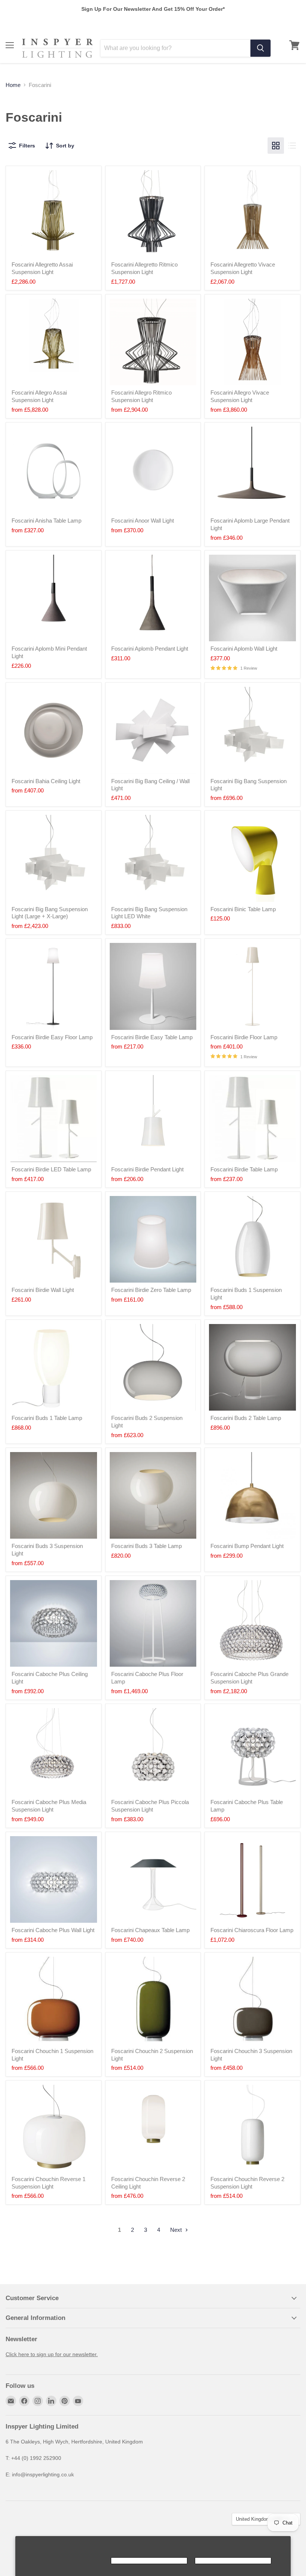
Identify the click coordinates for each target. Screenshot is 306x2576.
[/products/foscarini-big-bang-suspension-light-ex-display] (153, 858)
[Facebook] (24, 2401)
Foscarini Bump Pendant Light (247, 1546)
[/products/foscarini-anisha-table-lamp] (54, 470)
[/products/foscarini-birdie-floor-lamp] (252, 986)
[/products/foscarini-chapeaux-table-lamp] (153, 1880)
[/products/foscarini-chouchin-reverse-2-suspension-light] (252, 2128)
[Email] (11, 2401)
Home (13, 85)
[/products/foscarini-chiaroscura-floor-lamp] (252, 1880)
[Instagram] (38, 2401)
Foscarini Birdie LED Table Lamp (51, 1169)
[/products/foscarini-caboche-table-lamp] (252, 1752)
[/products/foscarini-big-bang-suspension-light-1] (252, 730)
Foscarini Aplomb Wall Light (244, 649)
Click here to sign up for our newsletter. (52, 2354)
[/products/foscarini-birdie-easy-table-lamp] (153, 986)
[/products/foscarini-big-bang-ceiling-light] (153, 730)
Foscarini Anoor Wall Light (143, 521)
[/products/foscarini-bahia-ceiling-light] (54, 730)
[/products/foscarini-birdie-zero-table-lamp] (153, 1239)
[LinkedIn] (51, 2401)
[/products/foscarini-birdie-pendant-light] (153, 1119)
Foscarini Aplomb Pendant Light (150, 649)
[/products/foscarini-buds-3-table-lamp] (153, 1496)
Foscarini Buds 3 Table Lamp (146, 1546)
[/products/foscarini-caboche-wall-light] (54, 1880)
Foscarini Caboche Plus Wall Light (53, 1930)
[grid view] (276, 146)
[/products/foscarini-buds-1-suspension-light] (252, 1239)
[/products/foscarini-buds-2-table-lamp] (252, 1368)
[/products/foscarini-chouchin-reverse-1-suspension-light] (54, 2128)
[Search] (260, 48)
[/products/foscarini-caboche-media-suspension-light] (54, 1752)
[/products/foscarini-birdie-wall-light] (54, 1239)
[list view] (292, 146)
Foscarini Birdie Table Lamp (244, 1169)
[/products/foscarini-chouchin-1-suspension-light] (54, 2000)
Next (177, 2230)
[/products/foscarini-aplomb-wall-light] (252, 598)
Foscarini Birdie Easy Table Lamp (152, 1037)
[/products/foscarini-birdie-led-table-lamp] (54, 1119)
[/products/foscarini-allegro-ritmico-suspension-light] (153, 342)
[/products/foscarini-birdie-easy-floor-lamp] (54, 986)
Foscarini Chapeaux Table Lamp (150, 1930)
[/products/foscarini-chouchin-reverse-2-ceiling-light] (153, 2128)
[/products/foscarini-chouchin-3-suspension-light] (252, 2000)
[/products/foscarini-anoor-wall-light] (153, 470)
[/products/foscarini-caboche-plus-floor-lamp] (153, 1624)
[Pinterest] (65, 2401)
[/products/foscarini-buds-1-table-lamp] (54, 1368)
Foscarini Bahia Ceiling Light (46, 781)
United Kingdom (263, 2519)
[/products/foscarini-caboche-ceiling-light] (54, 1624)
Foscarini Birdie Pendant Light (147, 1169)
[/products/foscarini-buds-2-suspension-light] (153, 1368)
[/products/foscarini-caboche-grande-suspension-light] (252, 1624)
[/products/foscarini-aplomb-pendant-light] (153, 598)
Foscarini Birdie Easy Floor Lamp (52, 1037)
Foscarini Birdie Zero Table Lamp (151, 1290)
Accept (149, 2561)
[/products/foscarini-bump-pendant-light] (252, 1496)
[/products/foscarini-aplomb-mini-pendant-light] (54, 598)
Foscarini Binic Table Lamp (243, 909)
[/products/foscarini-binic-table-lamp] (252, 858)
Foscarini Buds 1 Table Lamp (47, 1418)
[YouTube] (78, 2401)
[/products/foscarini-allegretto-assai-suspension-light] (54, 214)
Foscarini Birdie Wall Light (43, 1290)
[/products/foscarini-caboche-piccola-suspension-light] (153, 1752)
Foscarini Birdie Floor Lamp (244, 1037)
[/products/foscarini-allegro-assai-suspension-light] (54, 342)
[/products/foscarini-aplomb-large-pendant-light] (252, 470)
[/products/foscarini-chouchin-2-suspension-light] (153, 2000)
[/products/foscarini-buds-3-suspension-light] (54, 1496)
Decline (233, 2561)
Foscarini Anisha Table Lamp (46, 521)
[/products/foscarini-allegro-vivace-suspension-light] (252, 342)
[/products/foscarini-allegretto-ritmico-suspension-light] (153, 214)
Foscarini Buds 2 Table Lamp (246, 1418)
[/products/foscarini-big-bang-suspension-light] (54, 858)
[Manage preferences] (65, 2561)
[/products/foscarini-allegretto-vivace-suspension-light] (252, 214)
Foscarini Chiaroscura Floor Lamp (252, 1930)
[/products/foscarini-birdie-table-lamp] (252, 1119)
